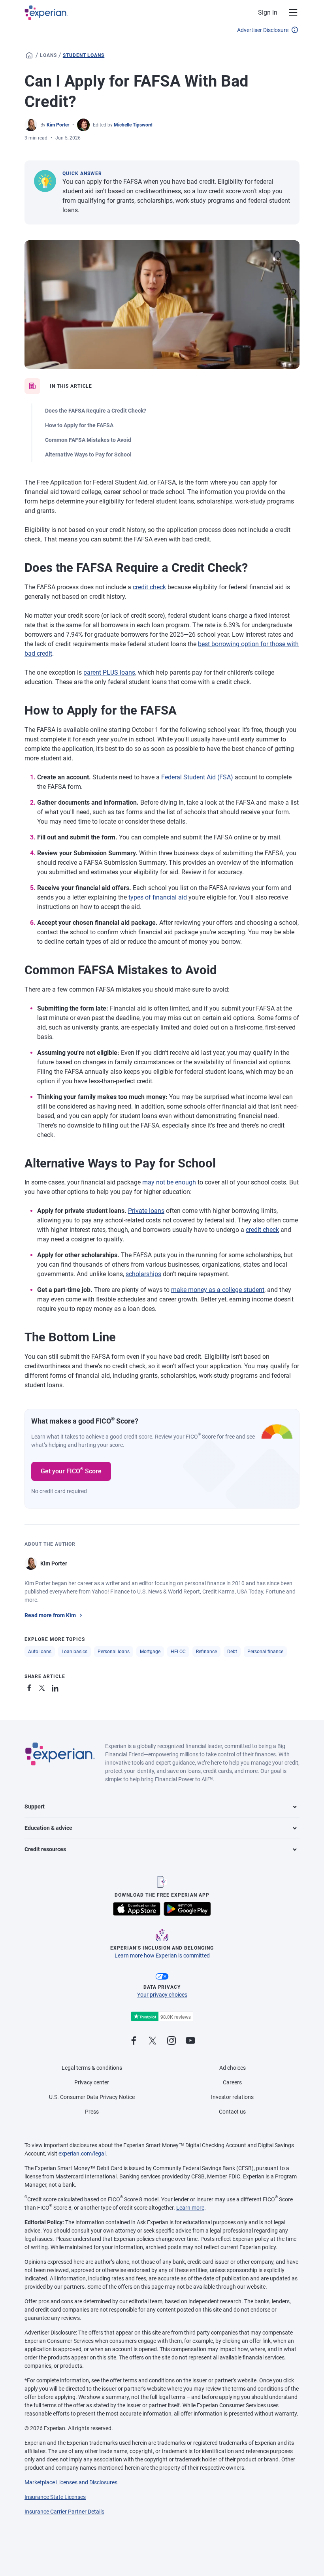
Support (35, 1807)
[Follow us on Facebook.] (134, 2041)
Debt (232, 1652)
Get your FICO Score (71, 1471)
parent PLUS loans (109, 672)
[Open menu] (288, 13)
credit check (149, 587)
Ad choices (233, 2068)
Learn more (190, 2208)
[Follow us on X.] (153, 2041)
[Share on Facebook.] (31, 1687)
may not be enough (169, 1182)
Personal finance (265, 1652)
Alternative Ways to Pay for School (88, 454)
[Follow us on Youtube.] (190, 2041)
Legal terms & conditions (92, 2068)
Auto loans (40, 1652)
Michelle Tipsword (133, 125)
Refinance (206, 1652)
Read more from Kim (50, 1615)
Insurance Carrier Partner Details (64, 2512)
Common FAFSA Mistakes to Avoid (88, 440)
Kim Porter (58, 125)
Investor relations (232, 2097)
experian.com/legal (82, 2154)
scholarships (143, 1274)
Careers (232, 2082)
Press (92, 2112)
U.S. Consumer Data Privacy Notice (92, 2097)
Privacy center (92, 2082)
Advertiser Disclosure (263, 30)
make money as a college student (218, 1290)
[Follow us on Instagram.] (171, 2041)
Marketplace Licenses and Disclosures (71, 2482)
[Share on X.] (43, 1687)
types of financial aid (158, 897)
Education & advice (48, 1828)
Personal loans (114, 1652)
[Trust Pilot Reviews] (162, 2017)
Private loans (146, 1211)
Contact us (232, 2112)
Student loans (84, 55)
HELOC (178, 1652)
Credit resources (45, 1849)
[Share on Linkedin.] (56, 1687)
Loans (48, 55)
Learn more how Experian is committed (162, 1956)
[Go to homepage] (29, 55)
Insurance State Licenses (55, 2497)
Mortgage (150, 1652)
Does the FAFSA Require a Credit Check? (96, 411)
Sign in (268, 12)
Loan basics (74, 1652)
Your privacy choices (162, 1995)
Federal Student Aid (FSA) (197, 777)
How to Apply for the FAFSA (79, 425)
